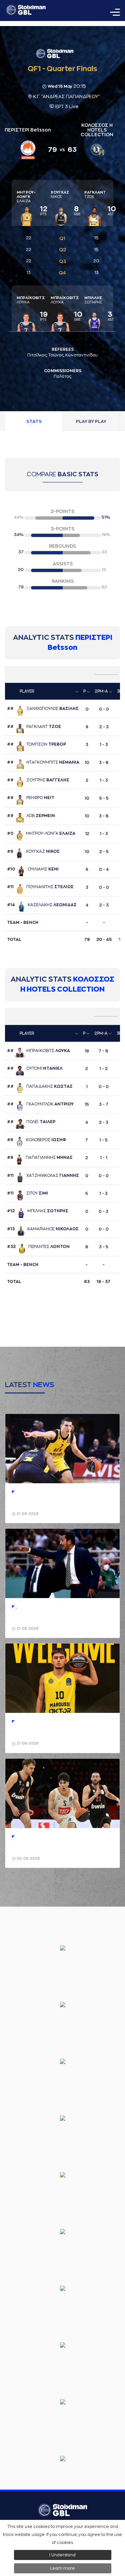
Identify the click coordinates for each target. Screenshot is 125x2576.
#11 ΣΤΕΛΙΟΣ (40, 887)
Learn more (62, 2568)
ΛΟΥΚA (31, 300)
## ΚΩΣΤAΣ (40, 1086)
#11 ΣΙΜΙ (27, 1193)
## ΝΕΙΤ (31, 798)
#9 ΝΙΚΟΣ (33, 851)
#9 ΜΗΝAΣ (40, 1157)
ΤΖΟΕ (95, 195)
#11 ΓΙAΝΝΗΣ (43, 1176)
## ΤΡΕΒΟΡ (36, 744)
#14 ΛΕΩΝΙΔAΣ (42, 905)
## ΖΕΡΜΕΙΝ (31, 816)
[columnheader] (43, 692)
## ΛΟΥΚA (38, 1051)
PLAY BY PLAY (91, 421)
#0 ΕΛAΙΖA (41, 833)
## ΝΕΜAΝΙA (43, 762)
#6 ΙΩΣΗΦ (36, 1140)
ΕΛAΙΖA (26, 197)
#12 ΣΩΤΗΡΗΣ (38, 1211)
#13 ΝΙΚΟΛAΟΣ (43, 1229)
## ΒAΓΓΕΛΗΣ (38, 780)
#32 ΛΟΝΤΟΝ (38, 1247)
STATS (34, 421)
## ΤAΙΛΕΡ (31, 1122)
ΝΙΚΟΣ (60, 195)
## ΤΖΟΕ (34, 727)
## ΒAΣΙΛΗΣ (43, 709)
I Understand (62, 2555)
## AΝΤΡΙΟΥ (40, 1104)
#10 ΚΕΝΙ (33, 869)
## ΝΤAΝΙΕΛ (35, 1068)
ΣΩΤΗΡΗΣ (93, 300)
